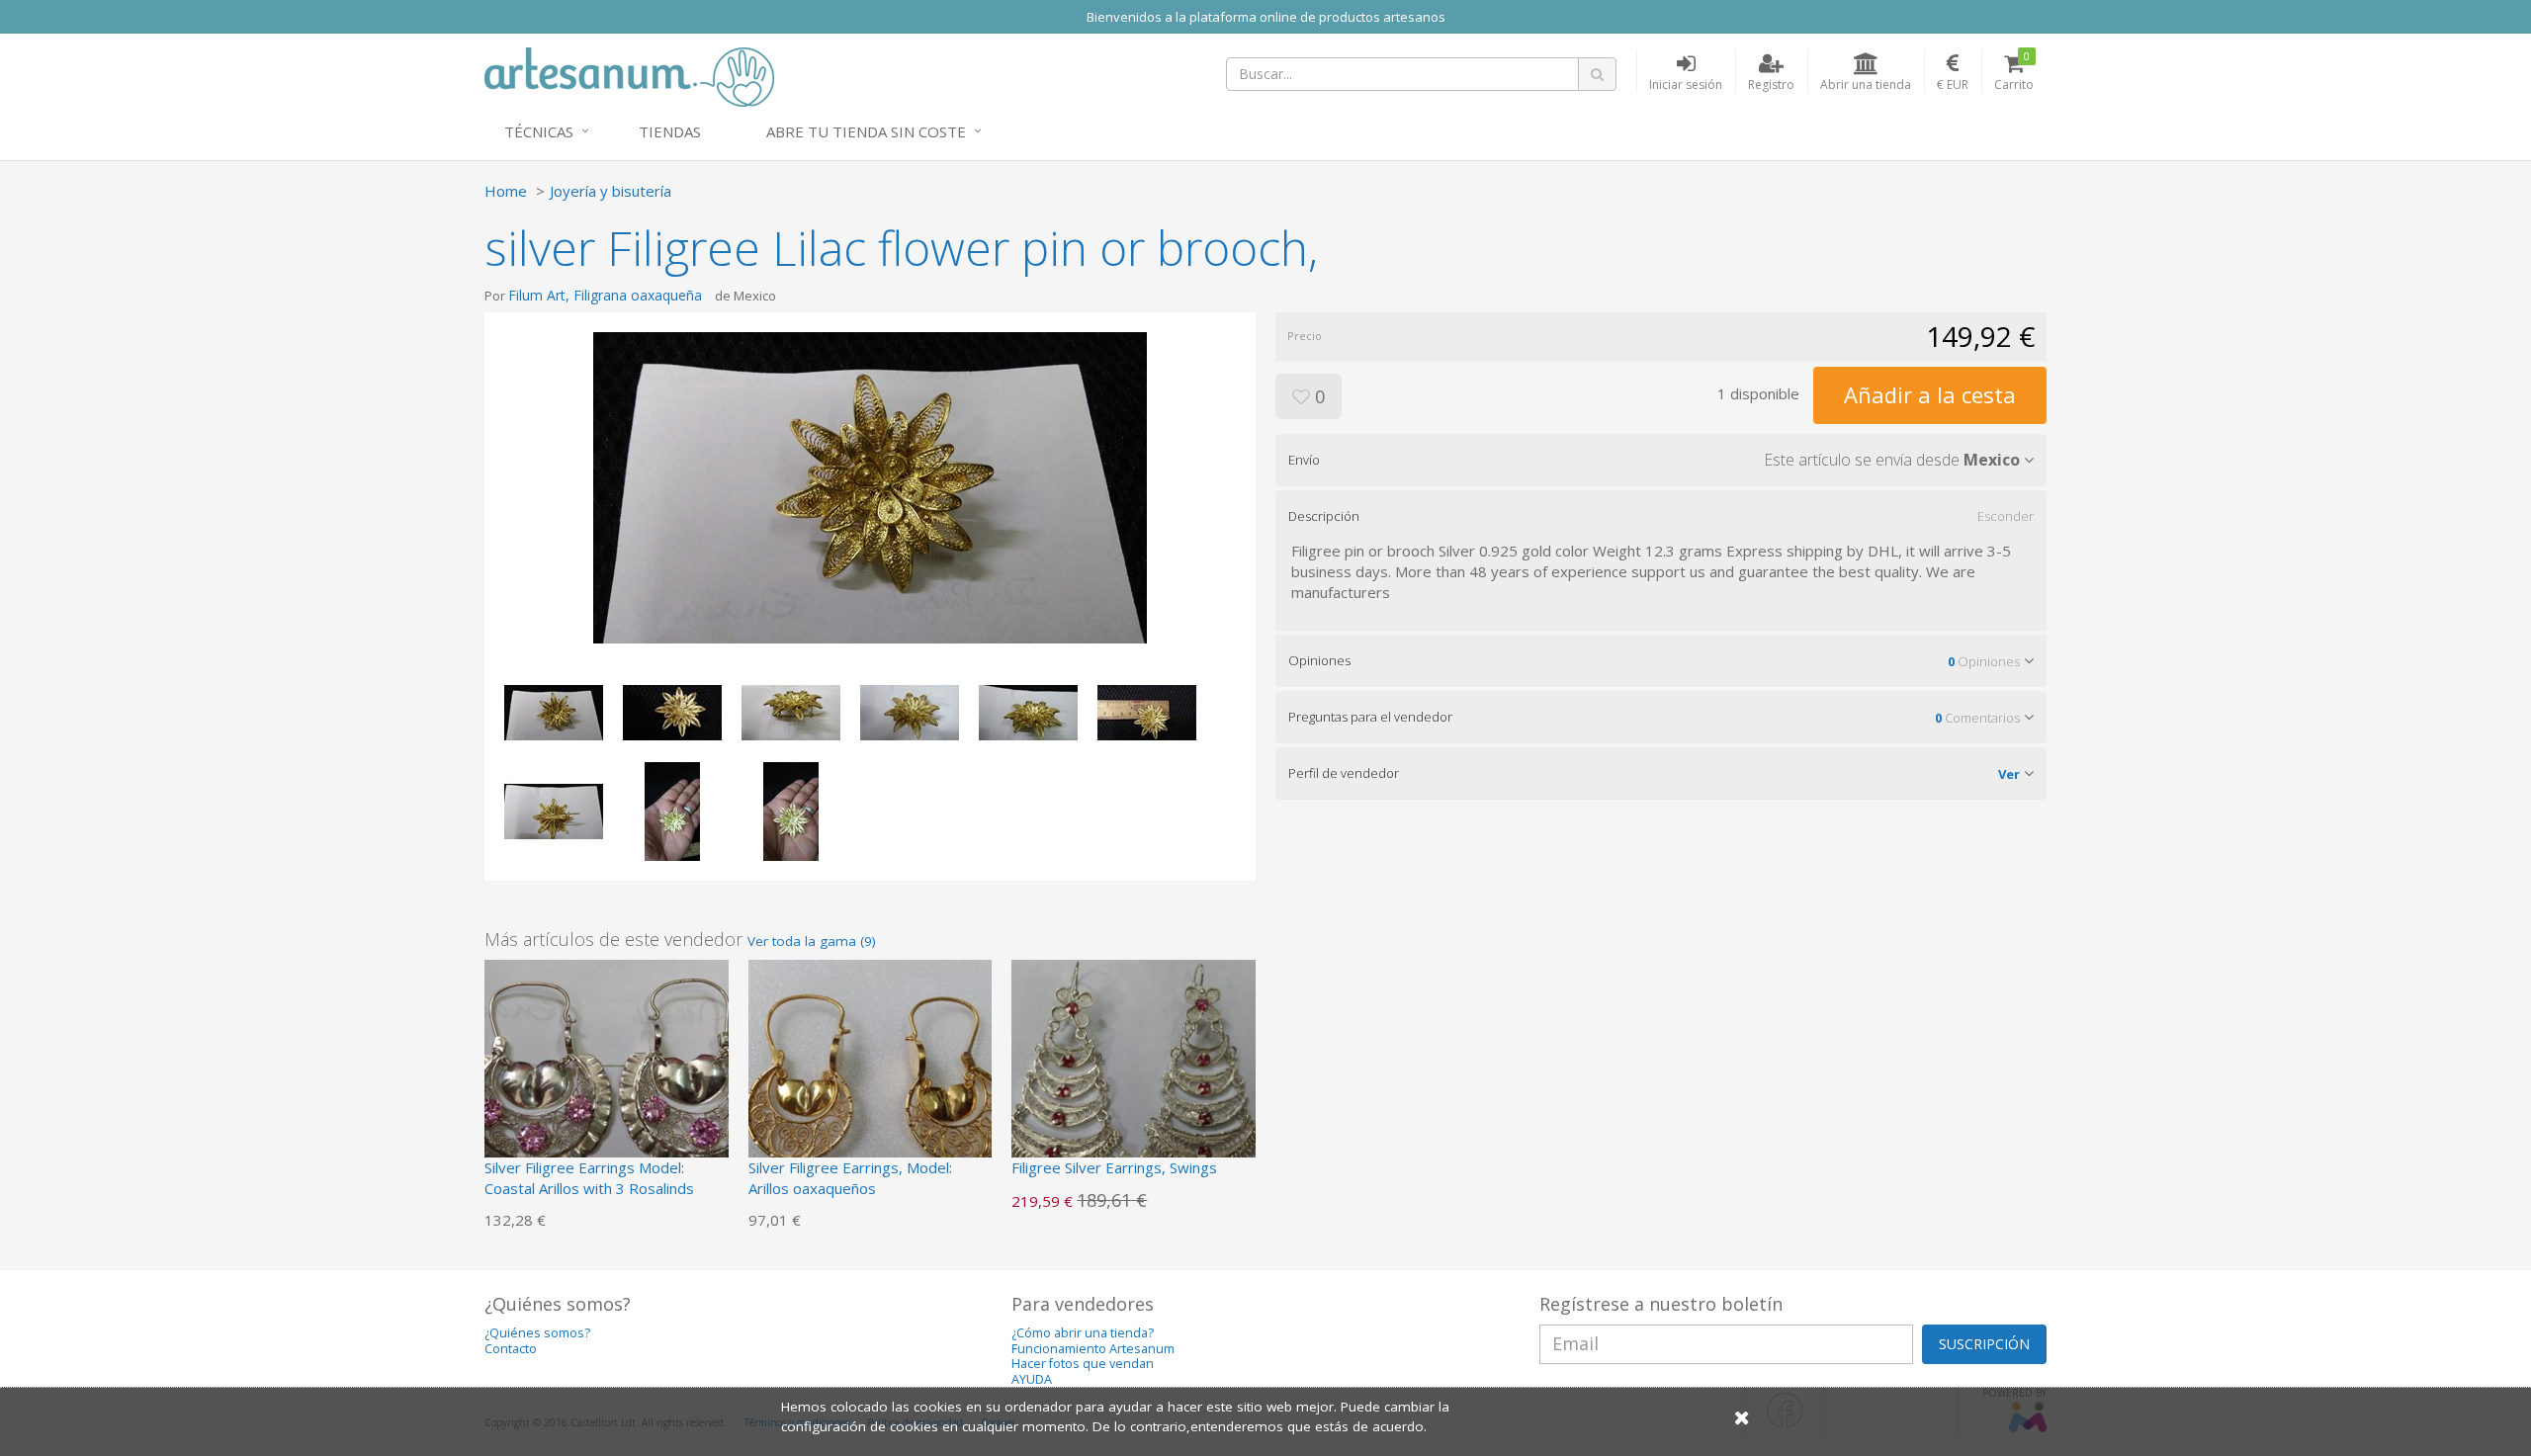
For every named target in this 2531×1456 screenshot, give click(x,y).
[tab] (1661, 460)
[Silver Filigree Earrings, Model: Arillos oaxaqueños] (871, 1079)
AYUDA (1032, 1379)
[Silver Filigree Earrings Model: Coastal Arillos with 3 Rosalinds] (607, 1079)
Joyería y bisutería (611, 191)
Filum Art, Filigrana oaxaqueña (605, 295)
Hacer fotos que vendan (1083, 1364)
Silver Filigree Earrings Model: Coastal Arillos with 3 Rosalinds (589, 1178)
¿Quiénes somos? (537, 1333)
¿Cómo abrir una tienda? (1083, 1333)
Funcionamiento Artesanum (1093, 1349)
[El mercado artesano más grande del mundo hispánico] (629, 75)
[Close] (1742, 1417)
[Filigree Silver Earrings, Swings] (1134, 1079)
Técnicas (539, 131)
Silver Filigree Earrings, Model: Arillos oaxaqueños (850, 1178)
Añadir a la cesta (1930, 394)
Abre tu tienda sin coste (866, 131)
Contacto (511, 1349)
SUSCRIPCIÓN (1984, 1344)
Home (506, 191)
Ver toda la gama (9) (812, 941)
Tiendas (670, 131)
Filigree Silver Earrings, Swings (1114, 1167)
